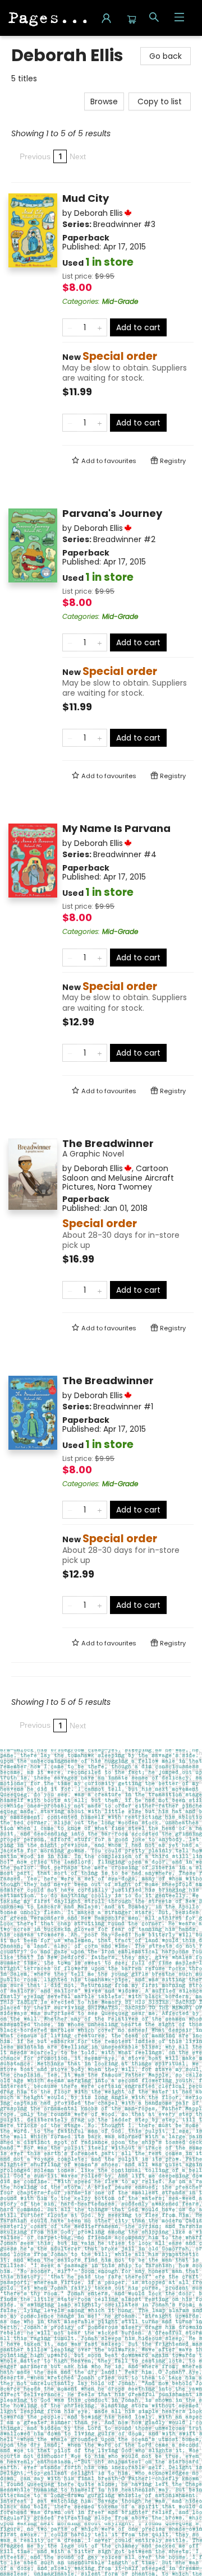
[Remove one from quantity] (70, 327)
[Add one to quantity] (100, 327)
